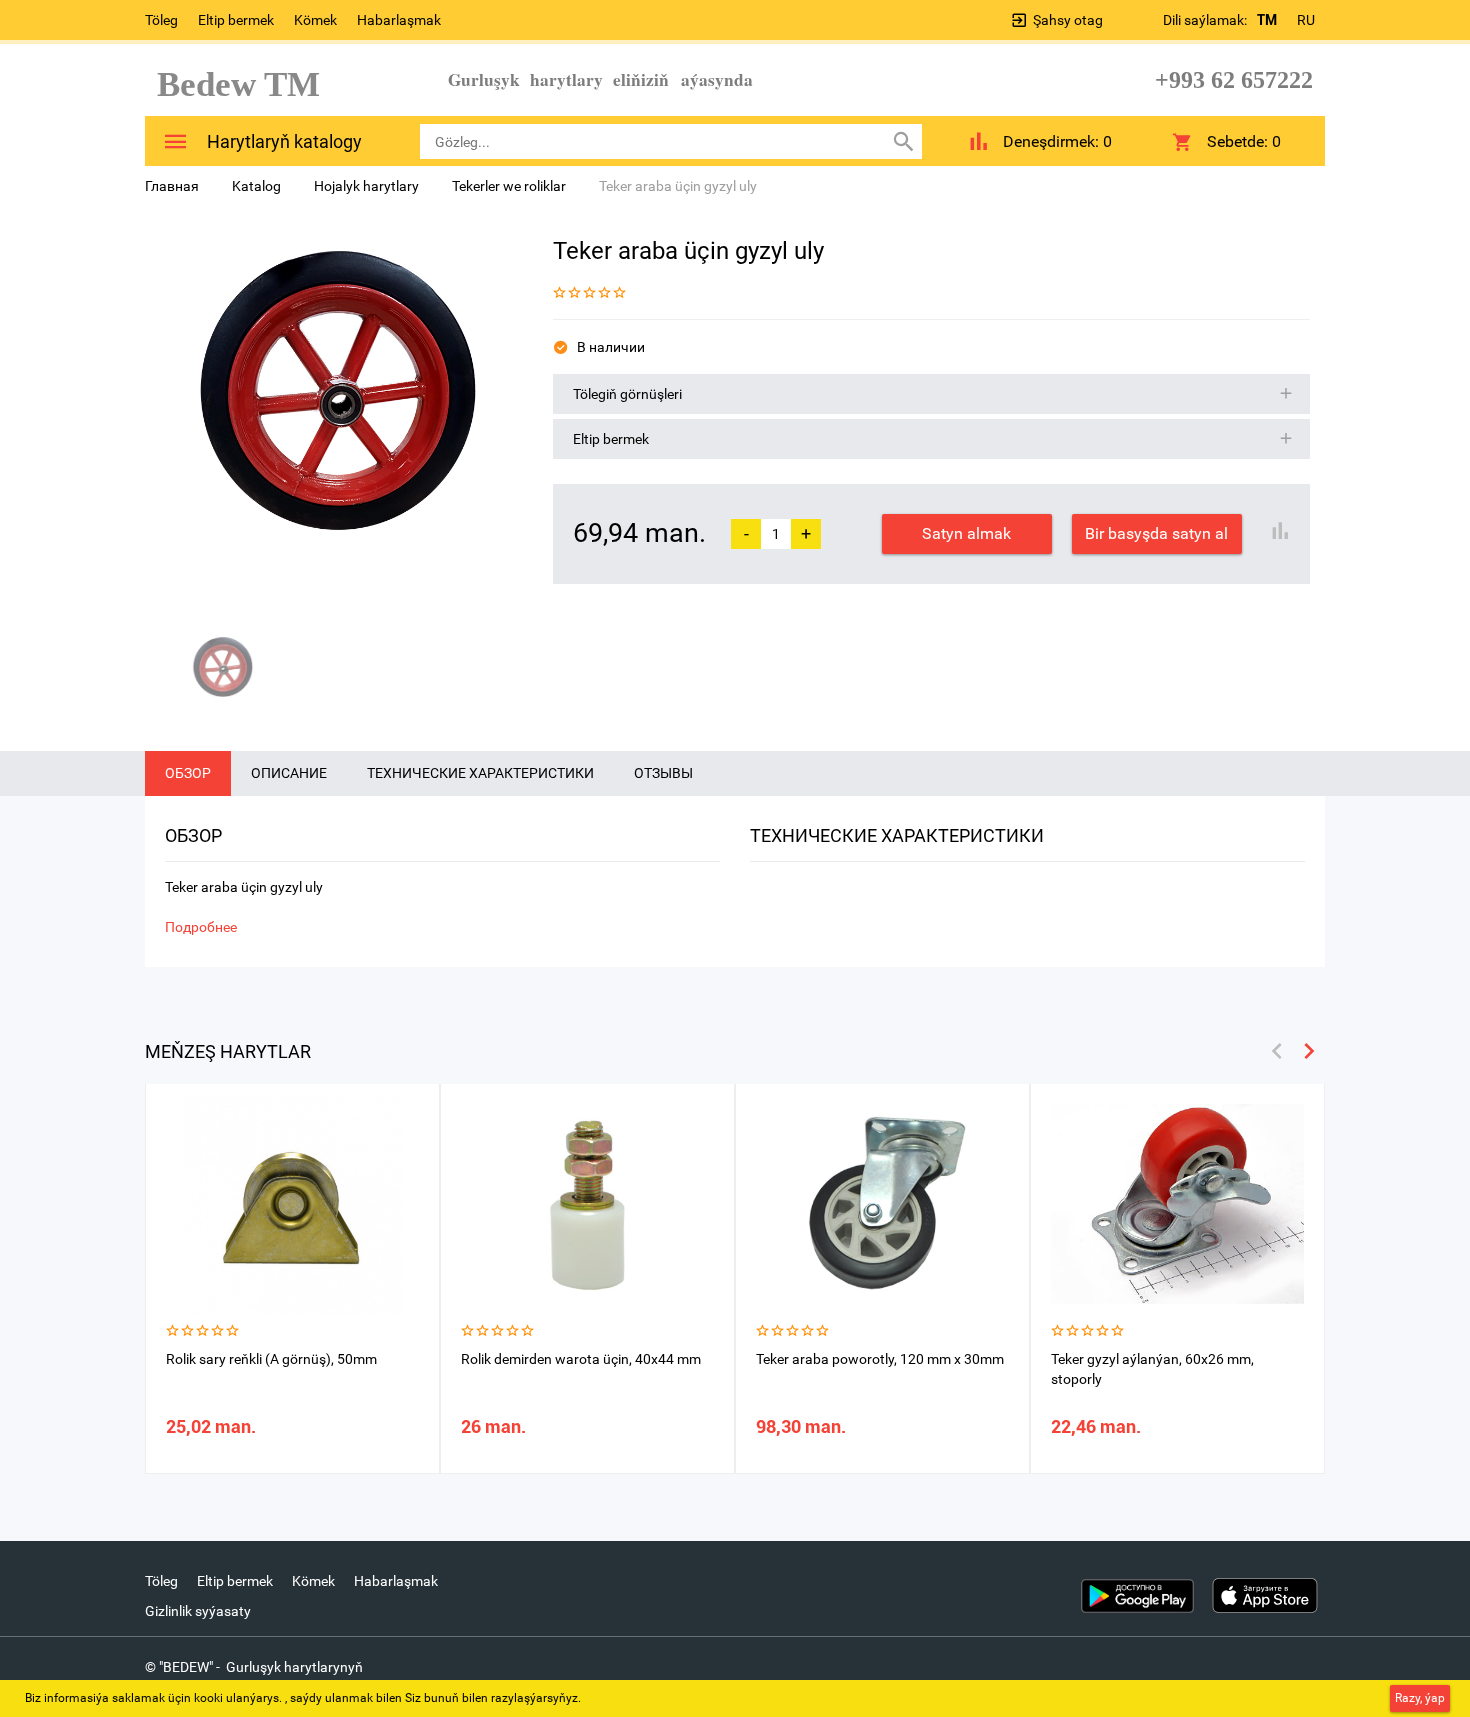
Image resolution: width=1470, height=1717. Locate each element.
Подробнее (201, 927)
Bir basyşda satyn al (1156, 533)
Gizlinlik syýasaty (198, 1611)
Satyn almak (966, 533)
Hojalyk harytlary (366, 186)
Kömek (315, 20)
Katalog (256, 186)
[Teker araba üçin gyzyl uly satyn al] (334, 421)
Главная (172, 186)
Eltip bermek (236, 20)
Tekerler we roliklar (509, 186)
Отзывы (663, 773)
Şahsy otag (1068, 20)
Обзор (188, 773)
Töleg (161, 20)
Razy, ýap (1420, 1698)
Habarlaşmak (399, 20)
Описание (289, 773)
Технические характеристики (480, 773)
